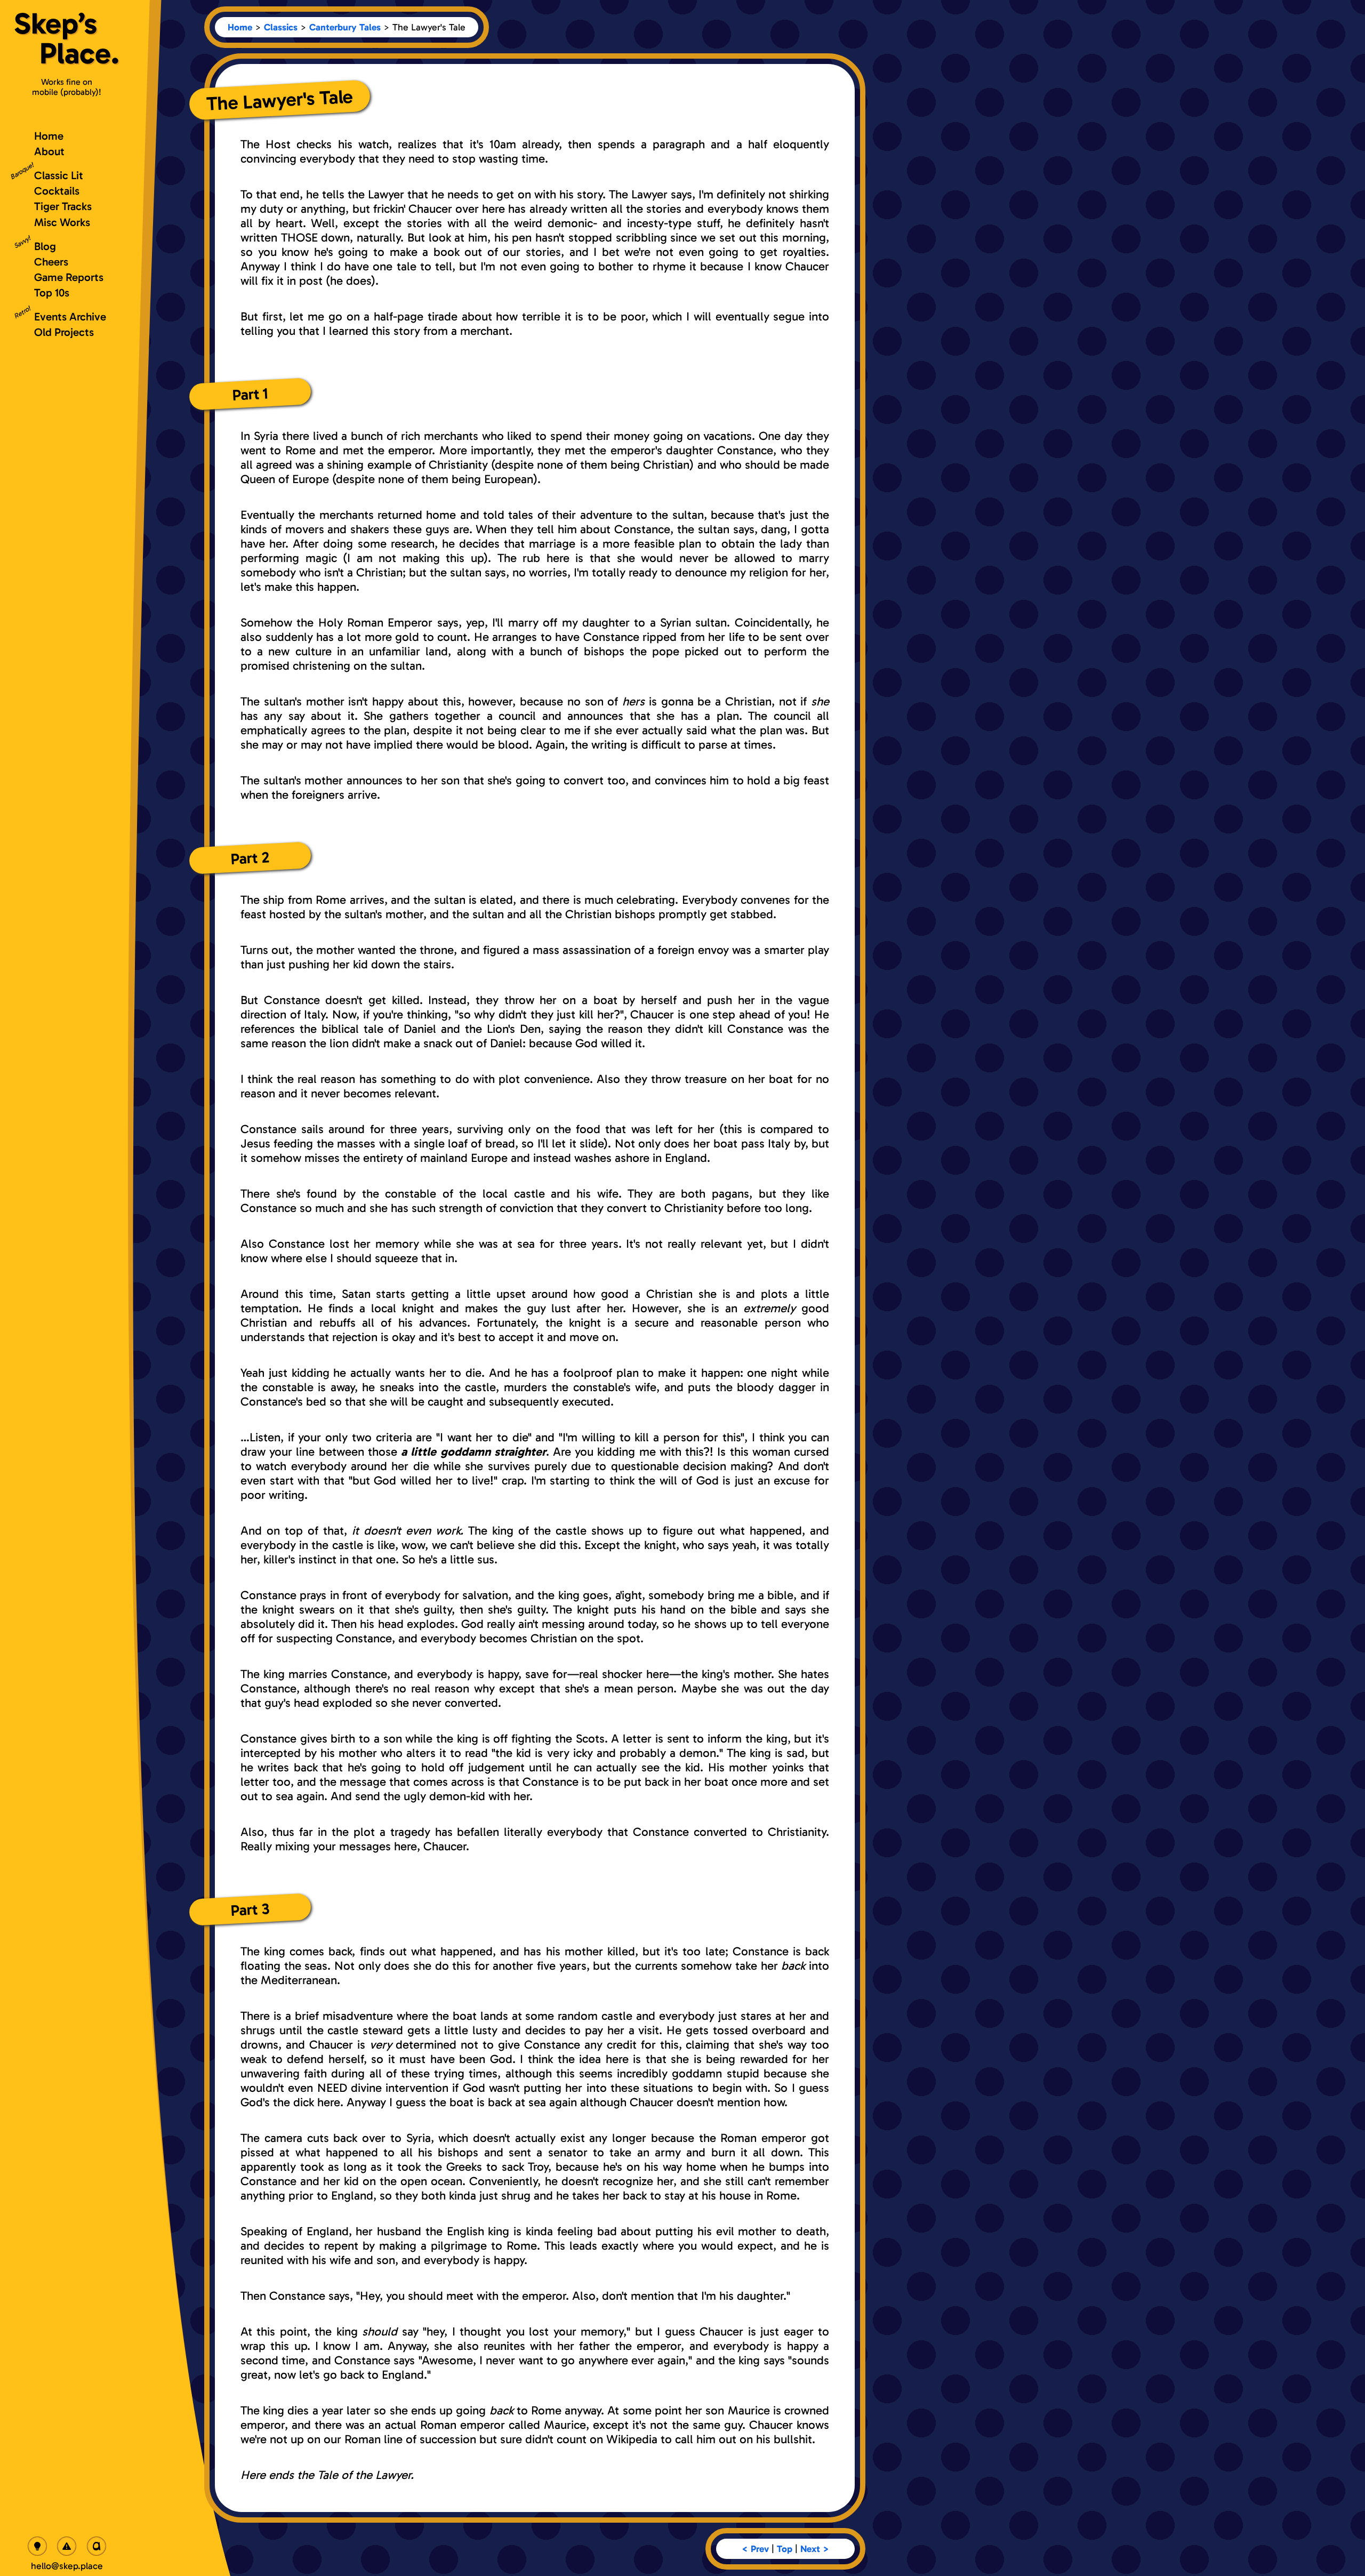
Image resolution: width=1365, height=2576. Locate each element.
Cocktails (57, 191)
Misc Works (62, 222)
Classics (281, 27)
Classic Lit (59, 175)
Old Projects (64, 332)
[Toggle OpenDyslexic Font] (97, 2546)
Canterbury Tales (345, 27)
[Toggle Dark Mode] (37, 2546)
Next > (815, 2549)
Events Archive (70, 316)
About (49, 151)
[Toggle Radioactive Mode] (67, 2546)
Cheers (51, 262)
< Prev (755, 2549)
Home (240, 27)
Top (785, 2549)
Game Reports (69, 277)
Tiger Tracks (63, 206)
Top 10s (52, 292)
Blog (45, 246)
